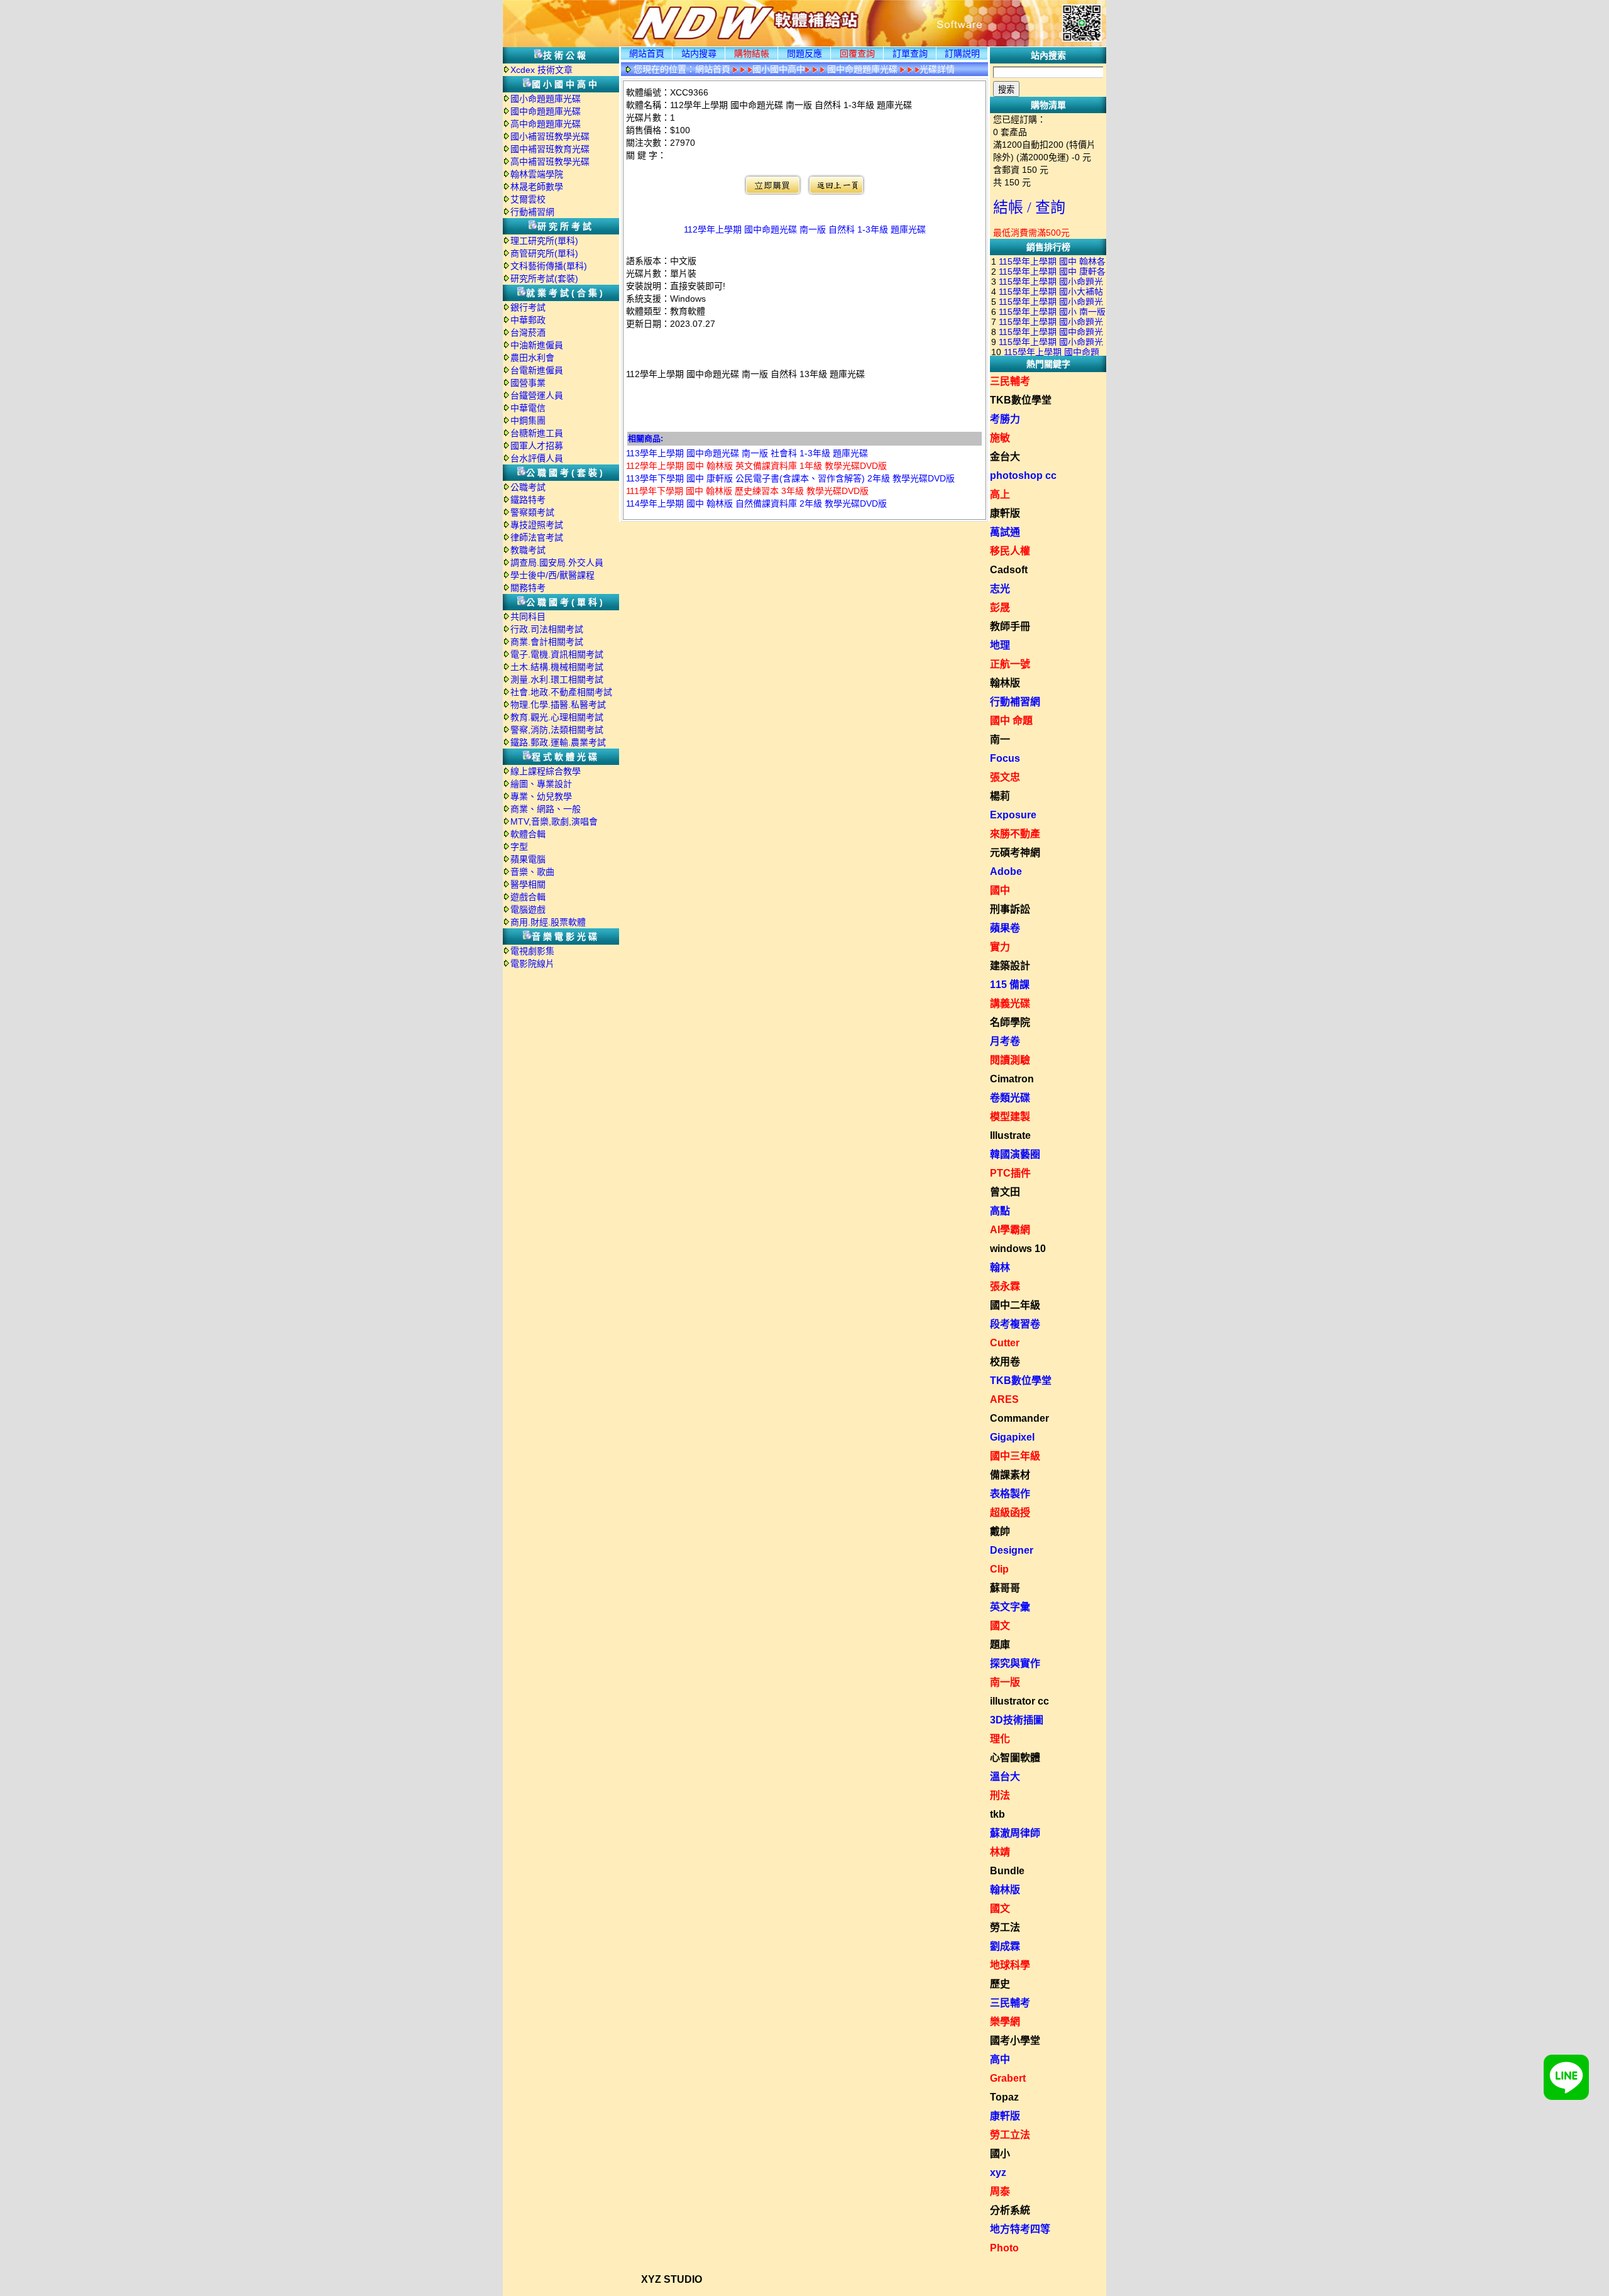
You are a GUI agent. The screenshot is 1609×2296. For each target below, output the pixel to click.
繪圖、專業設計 (541, 784)
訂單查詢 (910, 53)
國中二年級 (1015, 1305)
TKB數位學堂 (1021, 400)
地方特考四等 (1020, 2229)
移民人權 (1010, 551)
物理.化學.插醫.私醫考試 (558, 705)
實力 (1000, 947)
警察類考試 (532, 512)
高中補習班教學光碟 (550, 162)
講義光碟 (1010, 1003)
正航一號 (1010, 664)
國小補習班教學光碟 (550, 136)
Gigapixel (1012, 1437)
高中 (1000, 2059)
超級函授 (1010, 1513)
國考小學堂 (1015, 2041)
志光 (1000, 589)
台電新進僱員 (537, 370)
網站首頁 (647, 53)
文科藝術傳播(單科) (549, 266)
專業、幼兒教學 (541, 796)
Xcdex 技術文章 (541, 70)
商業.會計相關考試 (547, 642)
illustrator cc (1019, 1701)
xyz (998, 2172)
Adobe (1006, 871)
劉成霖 (1005, 1946)
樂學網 (1005, 2022)
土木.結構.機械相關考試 (557, 667)
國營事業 (528, 383)
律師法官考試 (537, 537)
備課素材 (1010, 1475)
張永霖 (1005, 1286)
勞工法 (1005, 1927)
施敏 (1000, 438)
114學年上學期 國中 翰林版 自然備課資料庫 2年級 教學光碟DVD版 (756, 503)
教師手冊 (1010, 626)
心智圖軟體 (1015, 1758)
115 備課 (1010, 985)
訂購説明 (962, 53)
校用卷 (1005, 1362)
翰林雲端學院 (537, 174)
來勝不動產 (1015, 834)
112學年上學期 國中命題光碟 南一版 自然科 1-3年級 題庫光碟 (805, 229)
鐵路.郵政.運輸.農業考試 (558, 742)
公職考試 (528, 487)
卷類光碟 (1010, 1098)
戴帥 (1000, 1531)
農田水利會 (532, 358)
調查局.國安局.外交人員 (557, 563)
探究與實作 (1015, 1663)
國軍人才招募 (537, 446)
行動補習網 (532, 212)
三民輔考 (1010, 381)
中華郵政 (528, 320)
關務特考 (528, 588)
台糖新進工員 (537, 433)
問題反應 (804, 53)
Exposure (1013, 815)
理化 (1000, 1739)
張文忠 (1005, 777)
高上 (1000, 494)
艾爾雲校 (528, 199)
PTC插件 (1010, 1173)
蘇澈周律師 (1015, 1833)
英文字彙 (1010, 1607)
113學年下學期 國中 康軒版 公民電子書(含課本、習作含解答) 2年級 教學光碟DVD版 (790, 478)
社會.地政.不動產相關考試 (561, 692)
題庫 (1000, 1645)
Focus (1005, 758)
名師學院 (1010, 1022)
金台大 (1005, 457)
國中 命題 (1011, 721)
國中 (1000, 890)
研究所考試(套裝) (544, 278)
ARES (1004, 1399)
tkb (997, 1814)
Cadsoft (1009, 570)
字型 (519, 847)
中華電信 (528, 408)
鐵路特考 (528, 500)
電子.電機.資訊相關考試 (557, 654)
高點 (1000, 1211)
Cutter (1005, 1343)
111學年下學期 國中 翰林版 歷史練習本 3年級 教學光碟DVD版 (747, 491)
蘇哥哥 (1005, 1588)
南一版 (1005, 1682)
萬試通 (1005, 532)
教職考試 (528, 550)
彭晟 (1000, 607)
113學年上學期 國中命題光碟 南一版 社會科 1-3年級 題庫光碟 (747, 453)
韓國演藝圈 (1015, 1154)
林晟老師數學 (537, 187)
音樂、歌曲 (532, 872)
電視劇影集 (532, 951)
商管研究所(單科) (544, 253)
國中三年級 (1015, 1456)
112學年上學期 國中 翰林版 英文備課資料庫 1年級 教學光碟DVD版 (756, 466)
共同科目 (528, 617)
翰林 (1000, 1267)
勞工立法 (1010, 2135)
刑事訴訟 (1010, 909)
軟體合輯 (528, 834)
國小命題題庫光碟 (546, 99)
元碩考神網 (1015, 853)
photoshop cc (1023, 475)
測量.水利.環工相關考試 (557, 679)
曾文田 (1005, 1192)
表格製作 (1010, 1494)
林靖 (1000, 1852)
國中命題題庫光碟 (546, 111)
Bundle (1007, 1871)
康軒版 (1005, 513)
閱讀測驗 (1010, 1060)
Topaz (1004, 2097)
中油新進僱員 (537, 345)
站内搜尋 (699, 53)
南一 (1000, 739)
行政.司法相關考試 (547, 629)
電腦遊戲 (528, 909)
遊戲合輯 (528, 897)
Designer (1012, 1550)
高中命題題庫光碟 (546, 124)
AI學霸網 (1010, 1230)
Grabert (1008, 2078)
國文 (1000, 1626)
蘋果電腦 (528, 859)
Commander (1019, 1418)
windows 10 (1018, 1249)
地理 (1000, 645)
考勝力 (1005, 419)
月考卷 (1005, 1041)
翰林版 (1005, 683)
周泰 (1000, 2191)
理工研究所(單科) (544, 241)
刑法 (1000, 1795)
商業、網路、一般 (546, 809)
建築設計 (1010, 966)
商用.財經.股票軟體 (548, 922)
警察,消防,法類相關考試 (557, 730)
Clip (999, 1569)
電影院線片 (532, 964)
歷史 (1000, 1984)
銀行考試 (528, 307)
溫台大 (1005, 1777)
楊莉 (1000, 796)
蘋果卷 (1005, 928)
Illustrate (1010, 1135)
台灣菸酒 (528, 332)
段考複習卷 (1015, 1324)
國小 (1000, 2154)
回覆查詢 (857, 53)
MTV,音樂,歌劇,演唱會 (554, 821)
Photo (1004, 2248)
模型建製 (1010, 1117)
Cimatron (1012, 1079)
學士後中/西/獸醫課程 (552, 575)
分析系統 (1010, 2210)
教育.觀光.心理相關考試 (557, 717)
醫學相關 (528, 884)
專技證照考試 (537, 525)
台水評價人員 (537, 458)
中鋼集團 (528, 420)
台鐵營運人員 (537, 395)
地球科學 (1010, 1965)
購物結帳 (752, 53)
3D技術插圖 (1017, 1720)
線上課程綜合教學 (546, 771)
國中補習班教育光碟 (550, 149)
